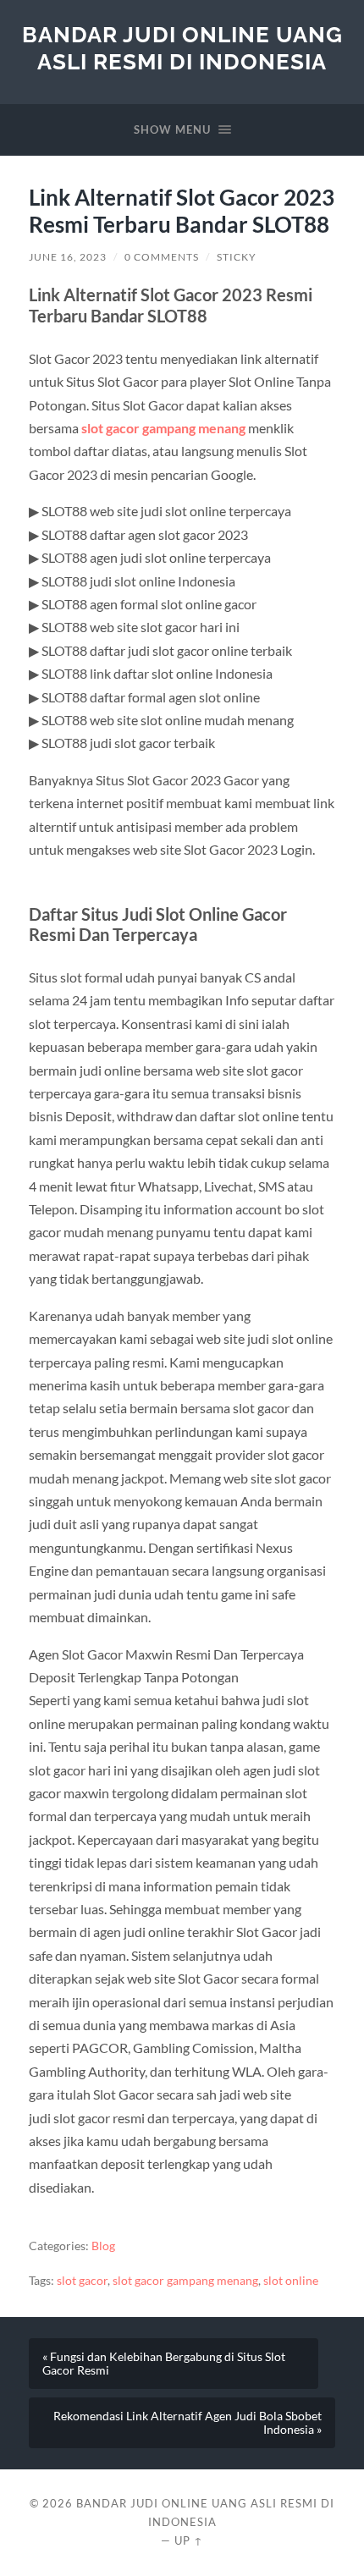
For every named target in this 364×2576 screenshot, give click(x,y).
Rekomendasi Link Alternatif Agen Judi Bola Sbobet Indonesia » (188, 2423)
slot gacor (82, 2281)
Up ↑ (189, 2540)
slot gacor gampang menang (163, 428)
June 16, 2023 (68, 257)
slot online (291, 2281)
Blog (103, 2246)
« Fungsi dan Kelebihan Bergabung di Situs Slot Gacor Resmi (164, 2364)
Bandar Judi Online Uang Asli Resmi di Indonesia (182, 48)
